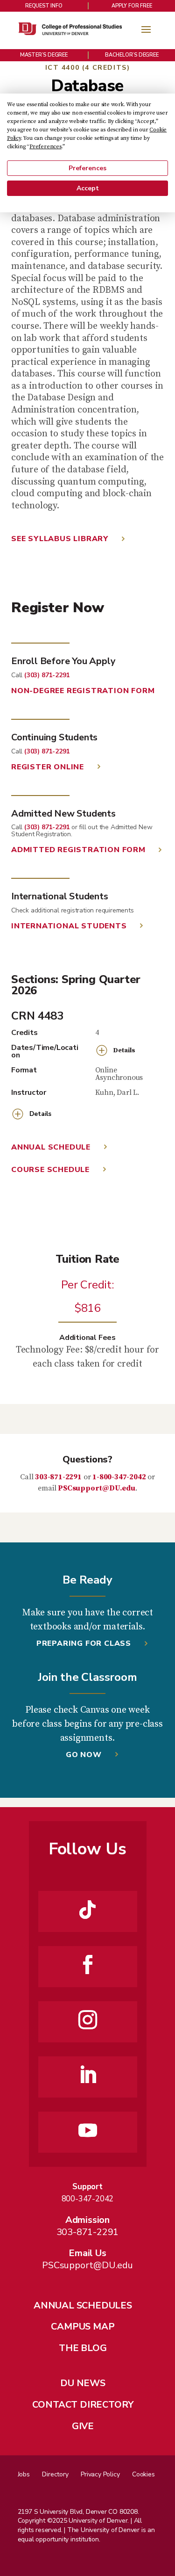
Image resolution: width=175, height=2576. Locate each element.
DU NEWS (83, 2383)
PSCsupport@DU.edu (97, 1488)
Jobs (24, 2474)
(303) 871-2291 (47, 675)
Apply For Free (132, 6)
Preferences (87, 168)
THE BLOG (83, 2348)
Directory (55, 2474)
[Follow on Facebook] (88, 1965)
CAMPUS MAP (83, 2326)
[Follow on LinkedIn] (88, 2075)
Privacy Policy (100, 2474)
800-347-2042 (88, 2199)
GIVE (83, 2426)
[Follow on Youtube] (88, 2130)
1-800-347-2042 (119, 1477)
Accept (88, 188)
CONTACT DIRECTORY (83, 2405)
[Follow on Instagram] (88, 2020)
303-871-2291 (58, 1477)
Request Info (44, 6)
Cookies (143, 2474)
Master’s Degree (44, 55)
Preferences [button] (45, 147)
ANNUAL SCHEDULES (83, 2305)
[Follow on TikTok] (88, 1910)
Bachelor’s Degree (132, 55)
